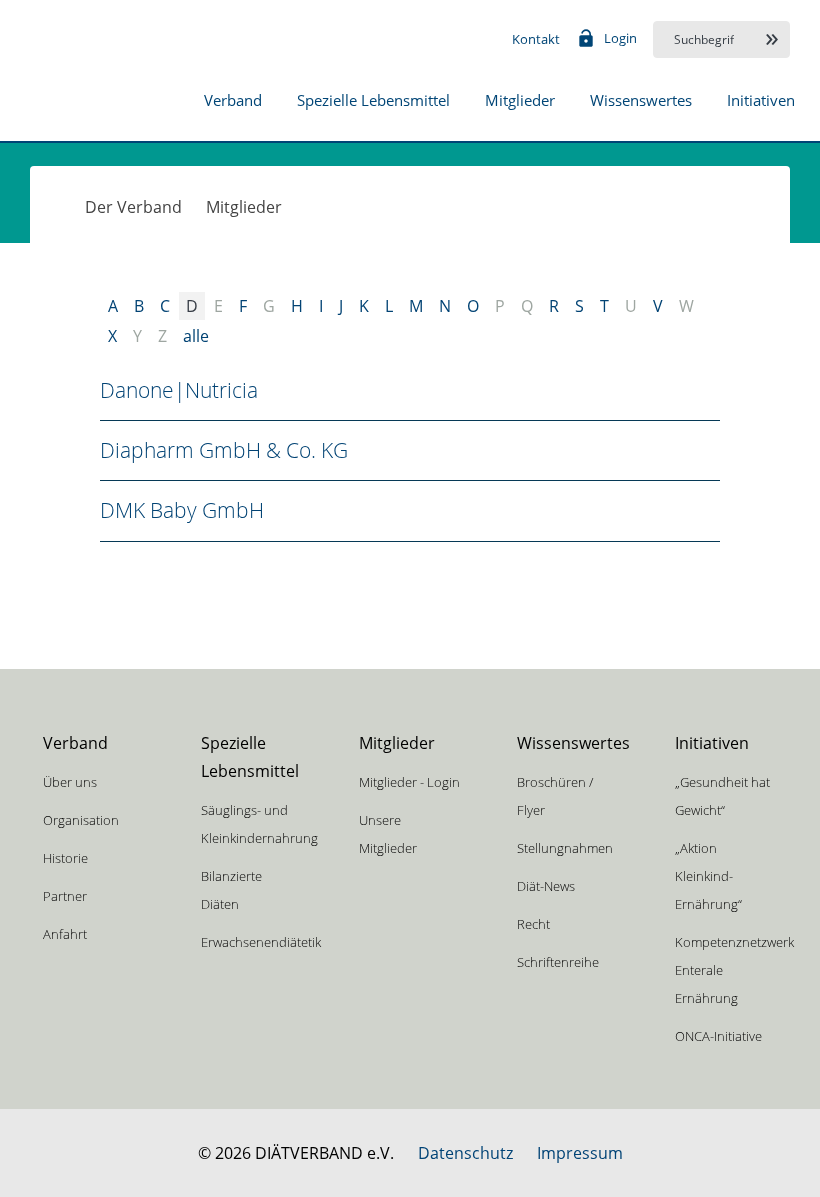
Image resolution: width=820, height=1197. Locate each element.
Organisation (81, 820)
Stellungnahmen (565, 848)
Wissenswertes (641, 100)
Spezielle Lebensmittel (373, 100)
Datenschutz (465, 1153)
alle (196, 336)
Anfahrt (65, 934)
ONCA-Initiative (718, 1036)
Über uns (70, 782)
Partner (65, 896)
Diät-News (546, 886)
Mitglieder (520, 100)
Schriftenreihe (558, 962)
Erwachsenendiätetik (261, 942)
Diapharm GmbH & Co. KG (224, 450)
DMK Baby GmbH (182, 510)
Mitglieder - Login (409, 782)
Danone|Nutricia (179, 390)
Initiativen (761, 100)
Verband (233, 100)
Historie (65, 858)
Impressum (580, 1153)
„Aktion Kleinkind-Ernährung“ (708, 876)
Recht (533, 924)
